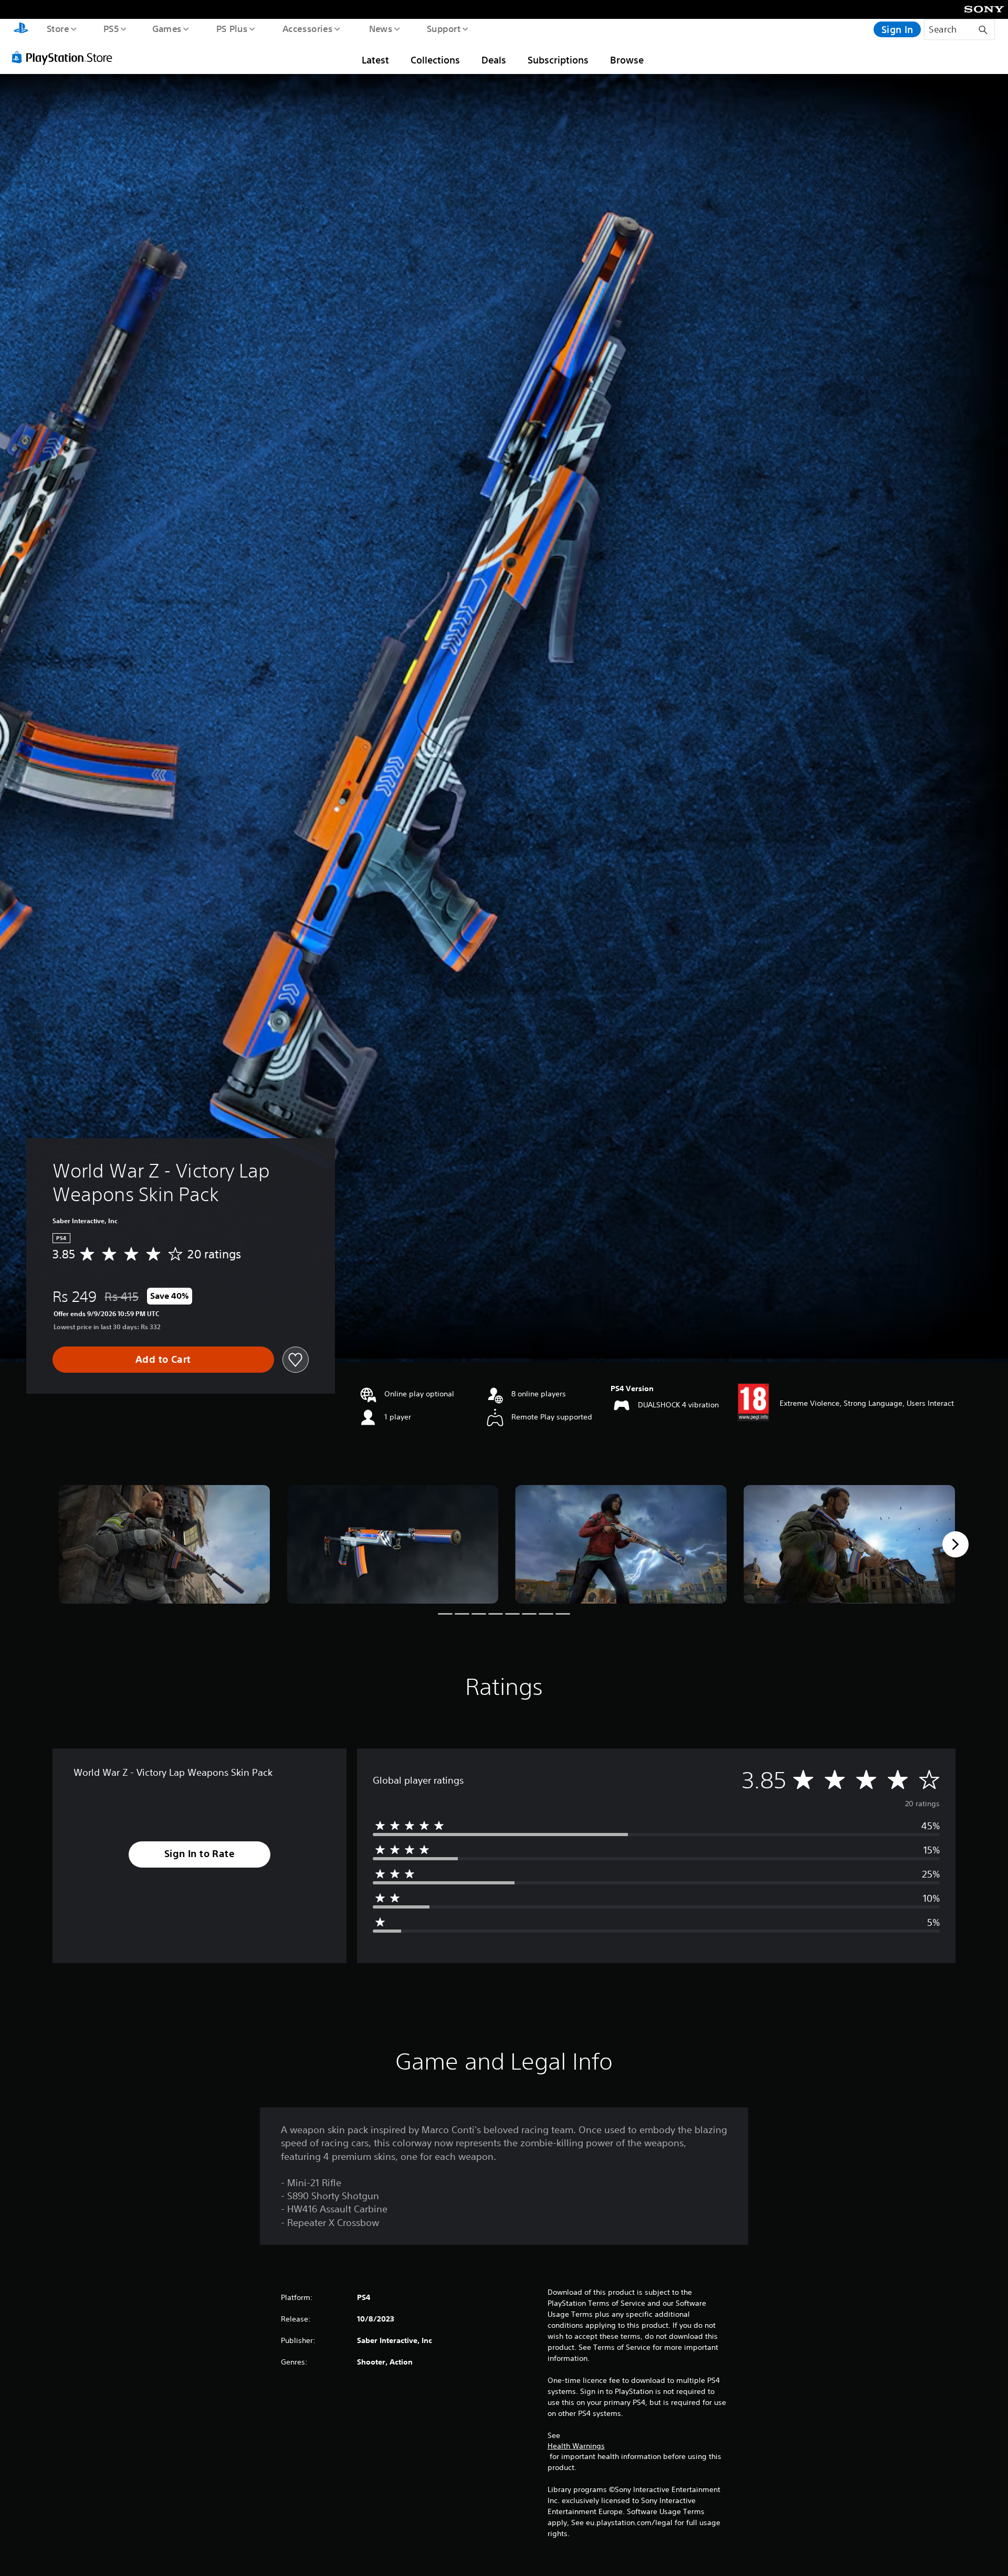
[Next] (955, 1544)
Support (443, 28)
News (381, 28)
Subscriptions (558, 60)
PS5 (111, 28)
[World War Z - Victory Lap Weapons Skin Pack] (164, 1545)
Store (57, 28)
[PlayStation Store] (66, 57)
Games (166, 28)
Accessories (307, 28)
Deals (494, 60)
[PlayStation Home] (21, 29)
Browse (627, 60)
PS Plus (232, 28)
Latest (375, 60)
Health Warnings (576, 2446)
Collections (435, 60)
